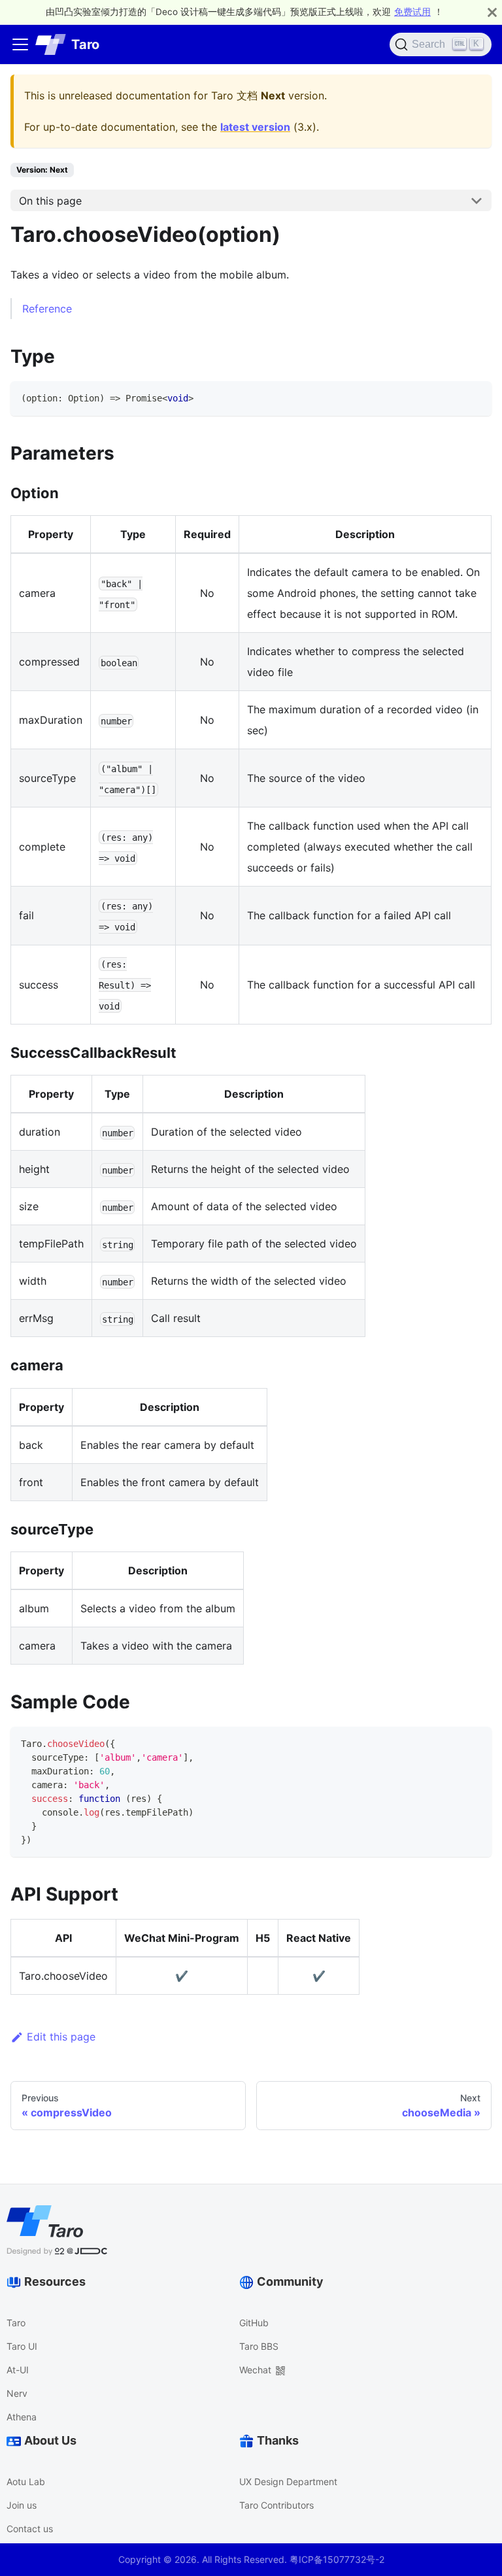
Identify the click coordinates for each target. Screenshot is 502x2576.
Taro (16, 2323)
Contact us (30, 2529)
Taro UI (22, 2346)
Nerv (17, 2393)
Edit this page (61, 2037)
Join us (22, 2505)
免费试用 (412, 12)
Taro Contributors (276, 2505)
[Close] (492, 12)
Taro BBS (259, 2346)
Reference (47, 309)
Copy (470, 396)
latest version (255, 127)
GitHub (254, 2323)
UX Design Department (288, 2482)
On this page (50, 201)
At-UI (18, 2370)
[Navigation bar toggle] (20, 44)
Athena (22, 2417)
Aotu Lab (26, 2482)
